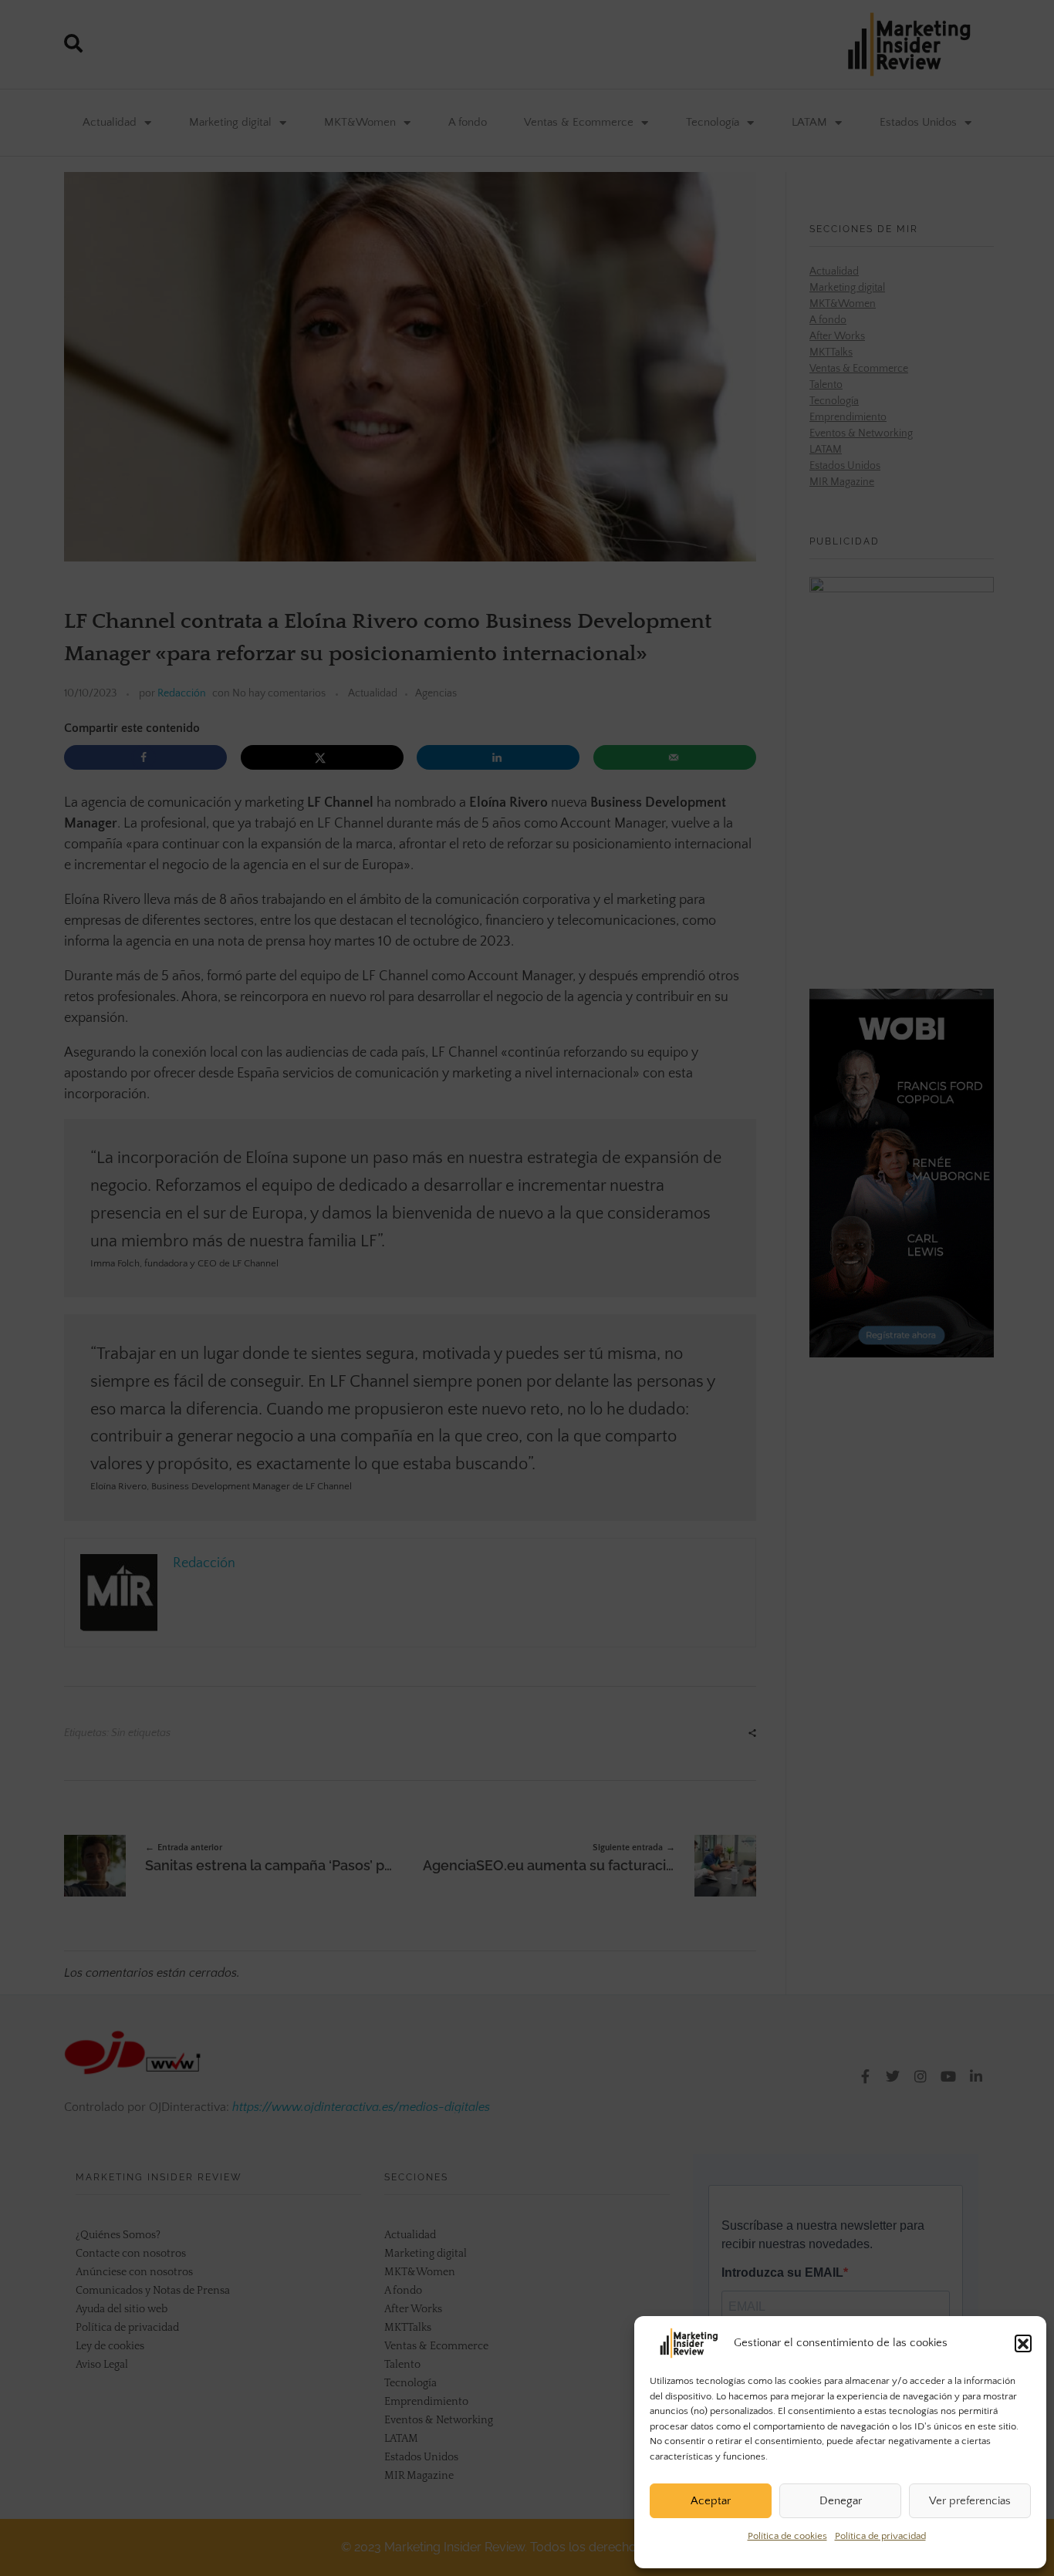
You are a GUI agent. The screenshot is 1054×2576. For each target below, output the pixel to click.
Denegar (841, 2501)
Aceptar (711, 2501)
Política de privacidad (880, 2536)
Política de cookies (787, 2536)
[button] (1023, 2343)
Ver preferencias (970, 2501)
